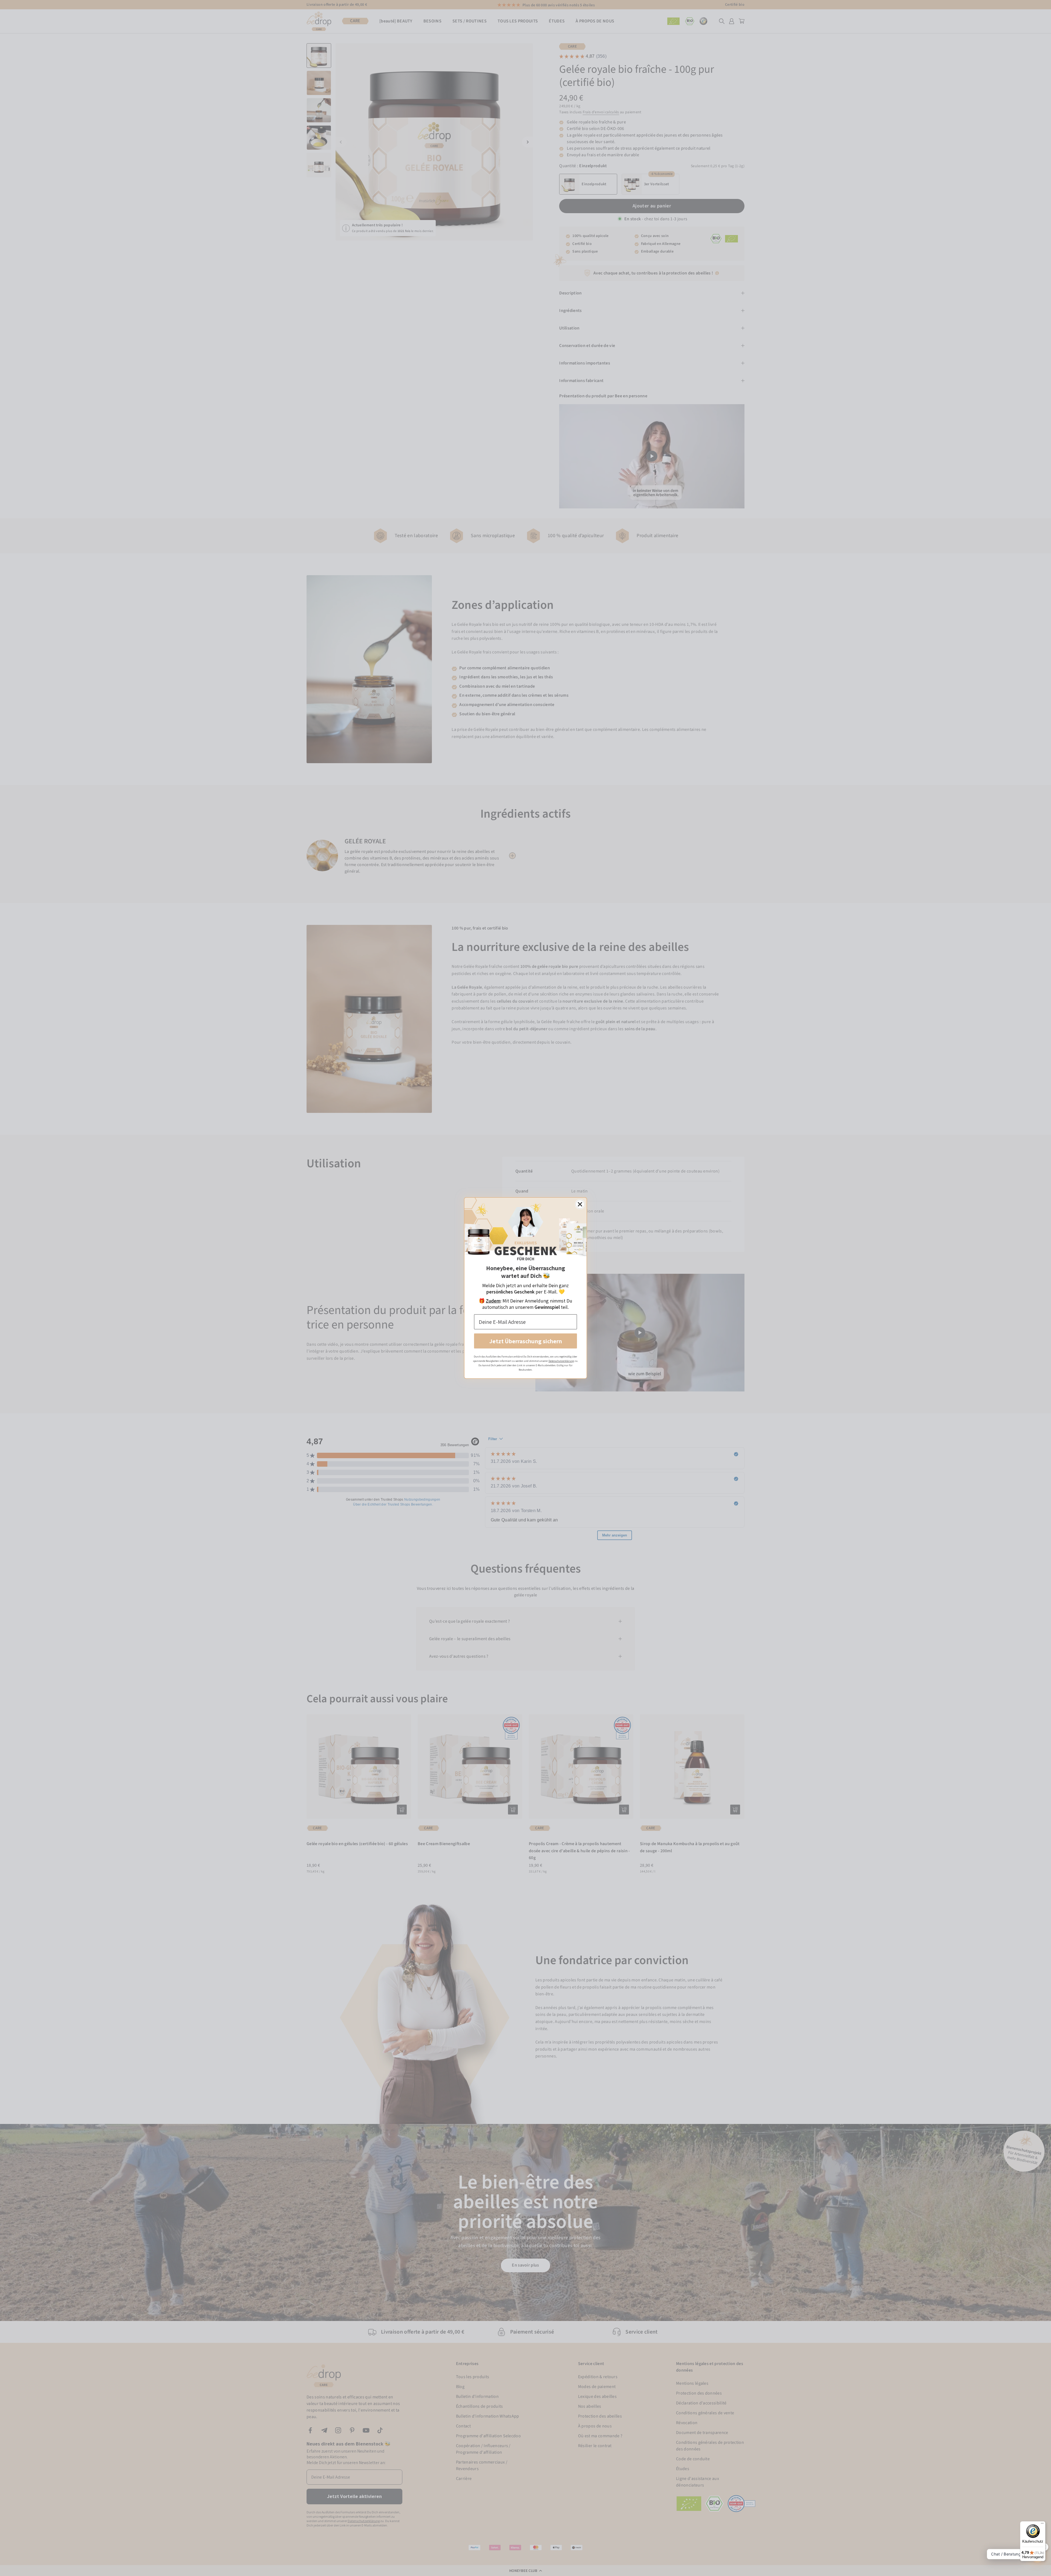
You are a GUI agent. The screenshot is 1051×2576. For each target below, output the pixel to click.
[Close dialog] (580, 1204)
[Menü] (1042, 2525)
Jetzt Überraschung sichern (526, 1341)
